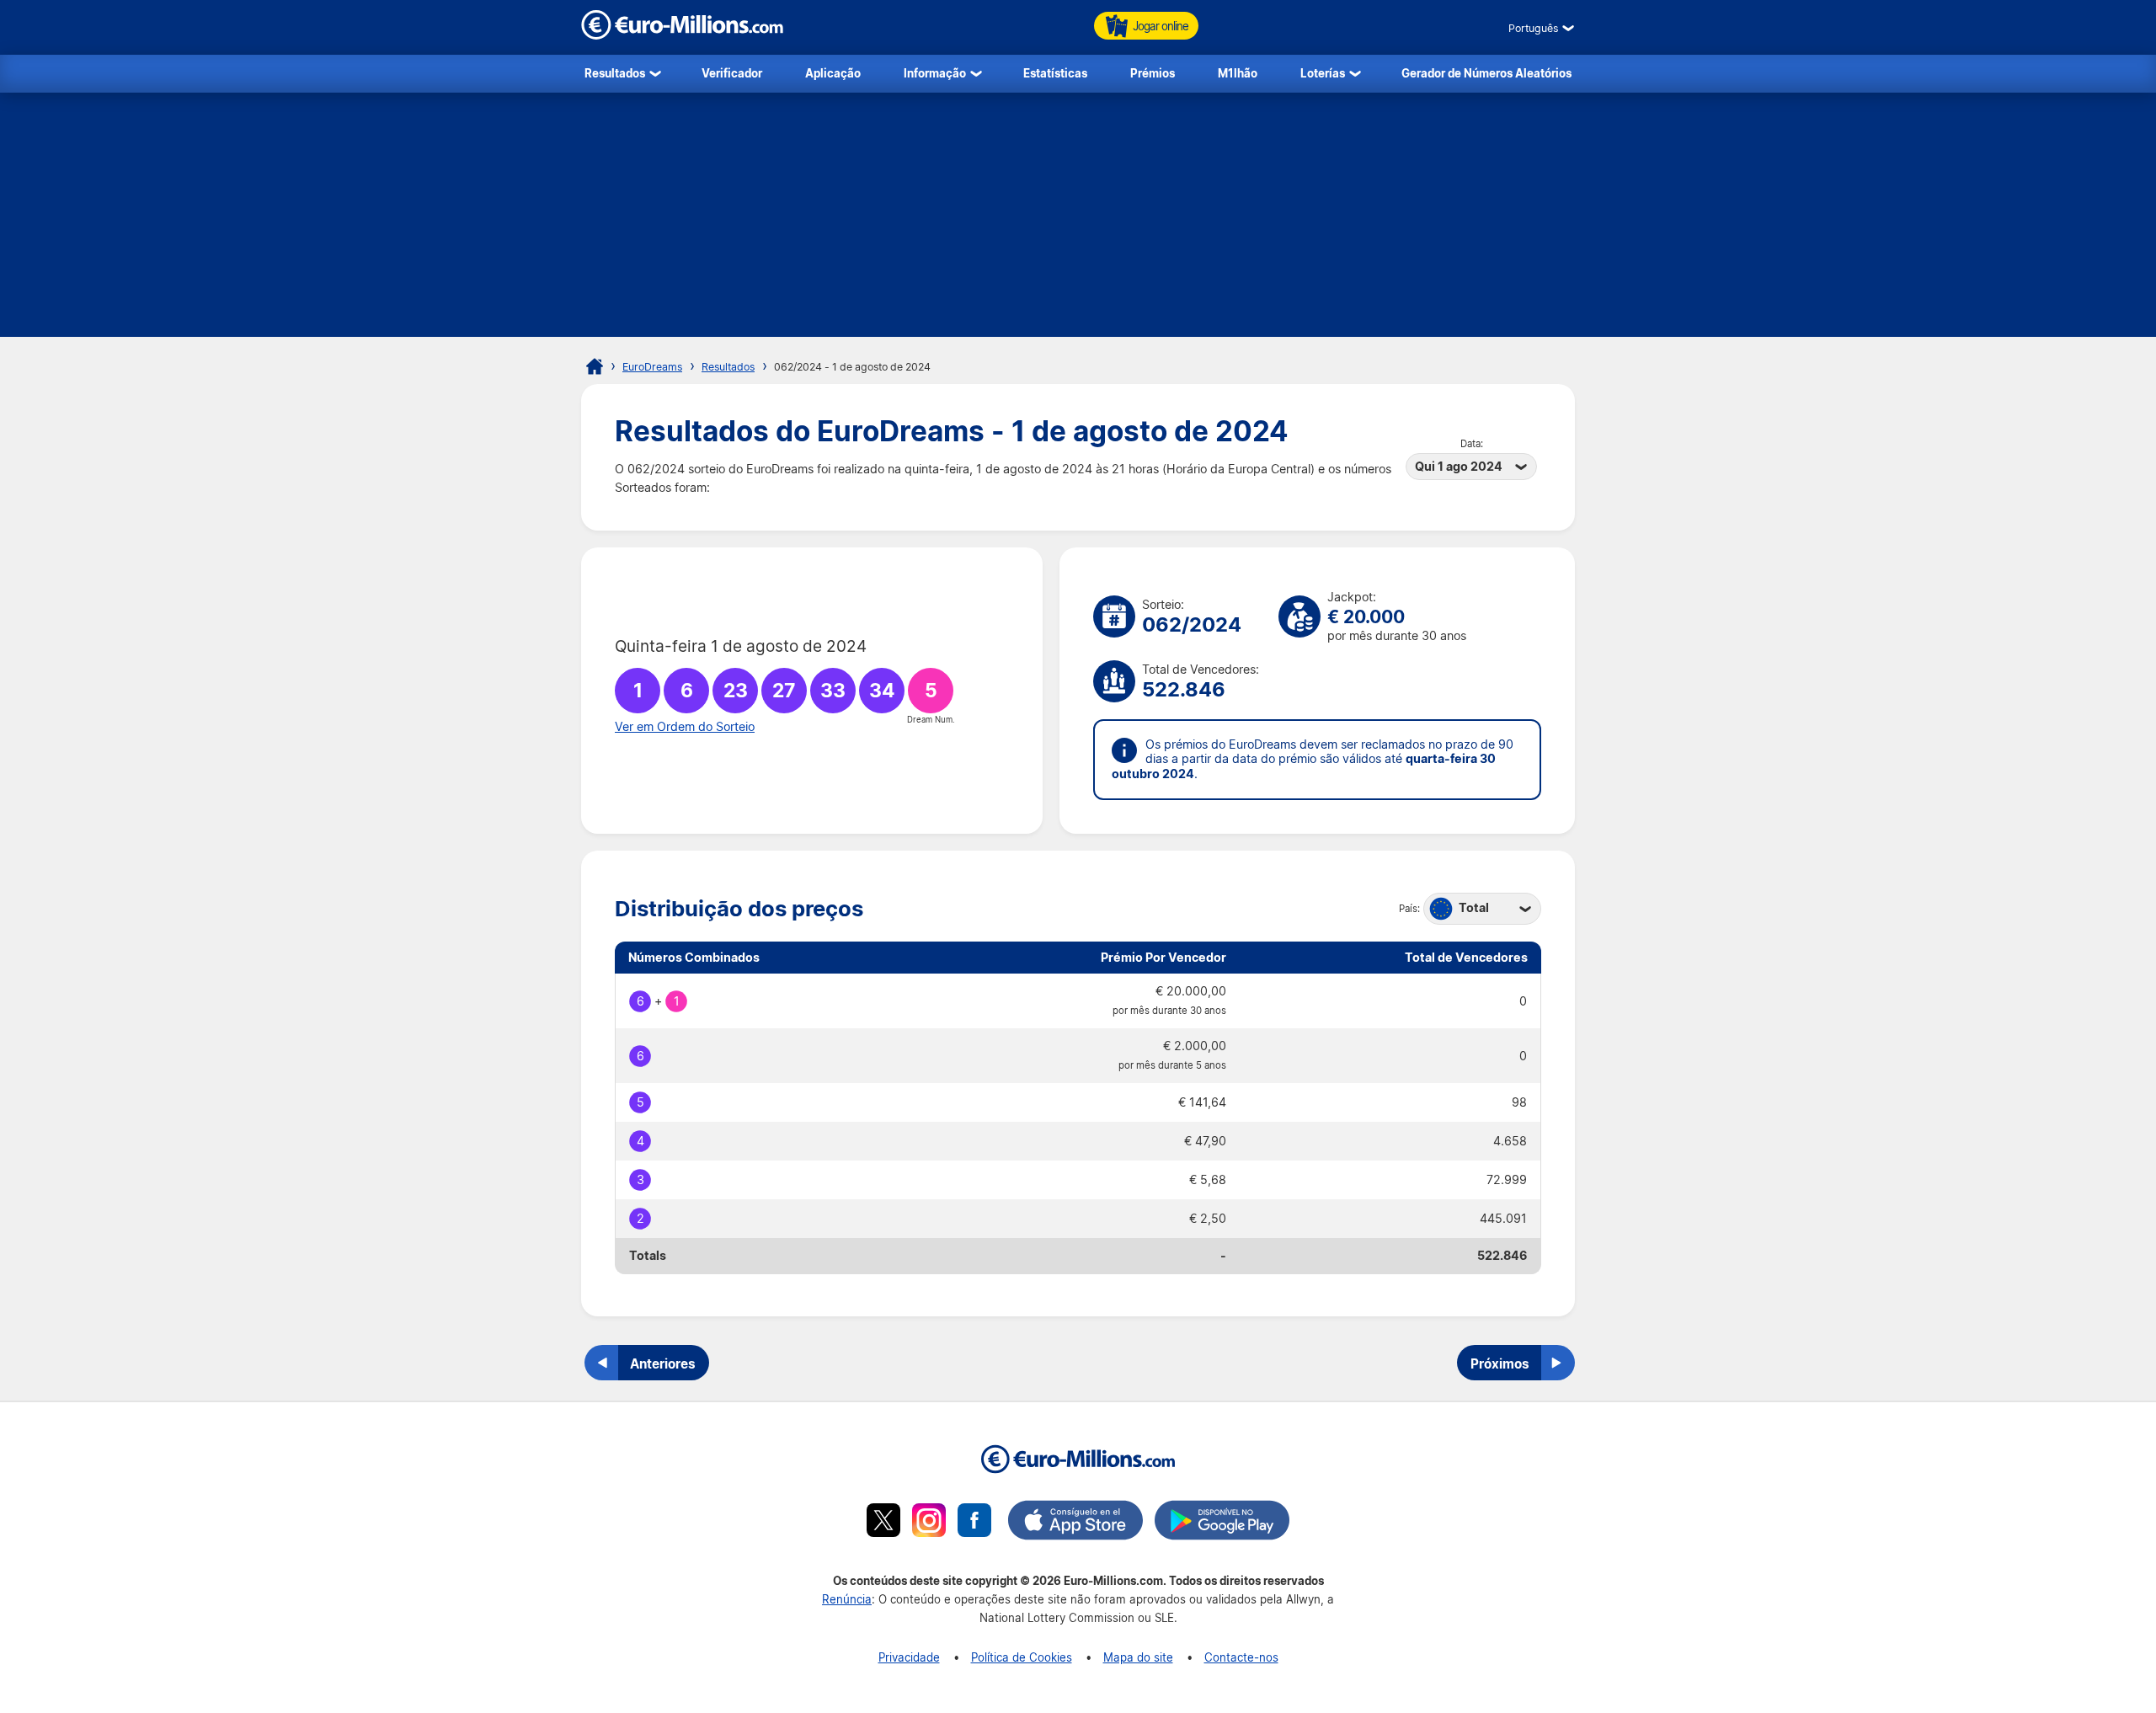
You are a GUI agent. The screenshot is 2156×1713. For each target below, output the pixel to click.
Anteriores (663, 1363)
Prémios (1153, 73)
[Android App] (1222, 1523)
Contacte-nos (1241, 1657)
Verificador (732, 73)
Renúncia (847, 1599)
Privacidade (909, 1657)
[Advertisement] (1078, 219)
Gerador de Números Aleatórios (1486, 73)
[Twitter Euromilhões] (883, 1523)
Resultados (615, 73)
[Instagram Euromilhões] (929, 1523)
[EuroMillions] (682, 35)
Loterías (1323, 73)
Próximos (1500, 1363)
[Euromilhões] (595, 366)
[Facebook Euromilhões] (974, 1523)
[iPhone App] (1075, 1523)
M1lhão (1238, 73)
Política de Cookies (1022, 1657)
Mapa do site (1138, 1657)
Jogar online (1161, 26)
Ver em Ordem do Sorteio (685, 727)
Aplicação (833, 73)
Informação (935, 73)
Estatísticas (1055, 73)
